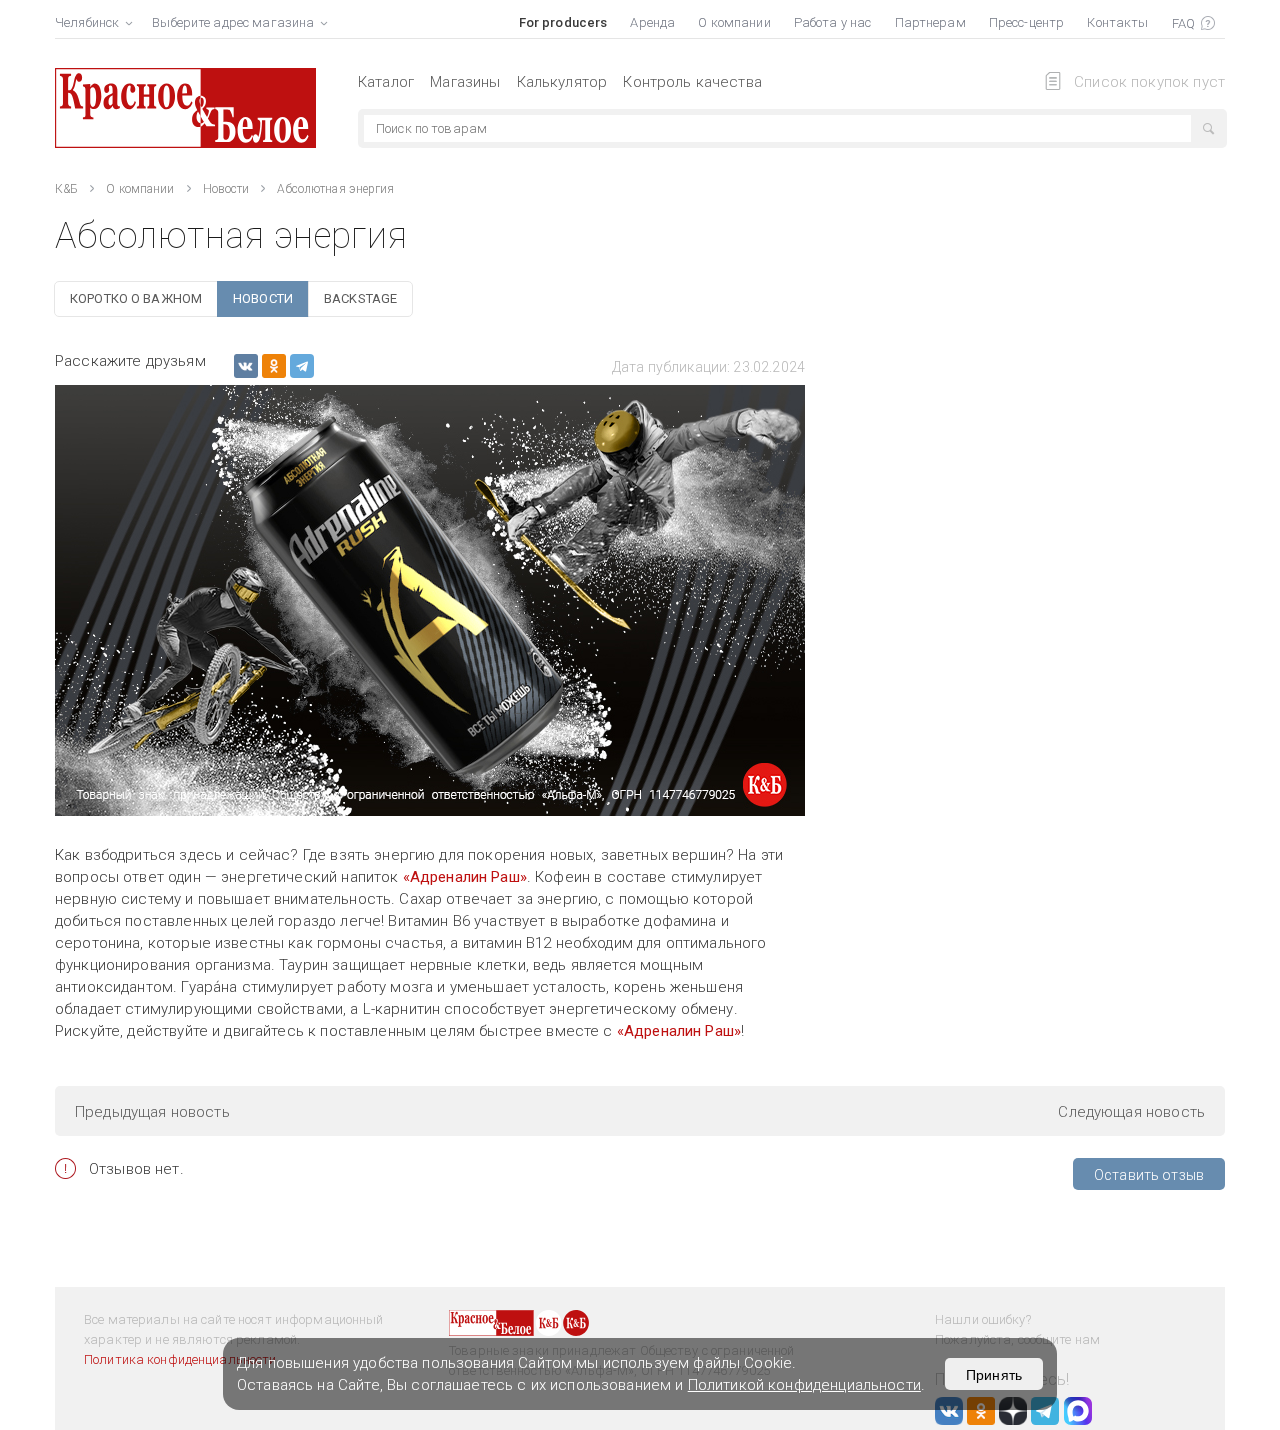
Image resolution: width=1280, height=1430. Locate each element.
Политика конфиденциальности (180, 1359)
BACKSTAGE (360, 298)
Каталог (386, 82)
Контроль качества (692, 82)
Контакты (1117, 22)
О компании (734, 22)
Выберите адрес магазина (233, 22)
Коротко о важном (136, 298)
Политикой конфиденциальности (804, 1385)
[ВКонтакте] (246, 366)
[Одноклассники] (274, 366)
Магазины (465, 82)
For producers (563, 22)
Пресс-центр (1026, 22)
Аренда (652, 22)
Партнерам (930, 22)
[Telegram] (302, 366)
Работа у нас (833, 22)
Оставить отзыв (1149, 1175)
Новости (226, 189)
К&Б (66, 189)
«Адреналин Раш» (465, 877)
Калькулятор (562, 82)
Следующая (1131, 1112)
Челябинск (87, 22)
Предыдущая (152, 1112)
